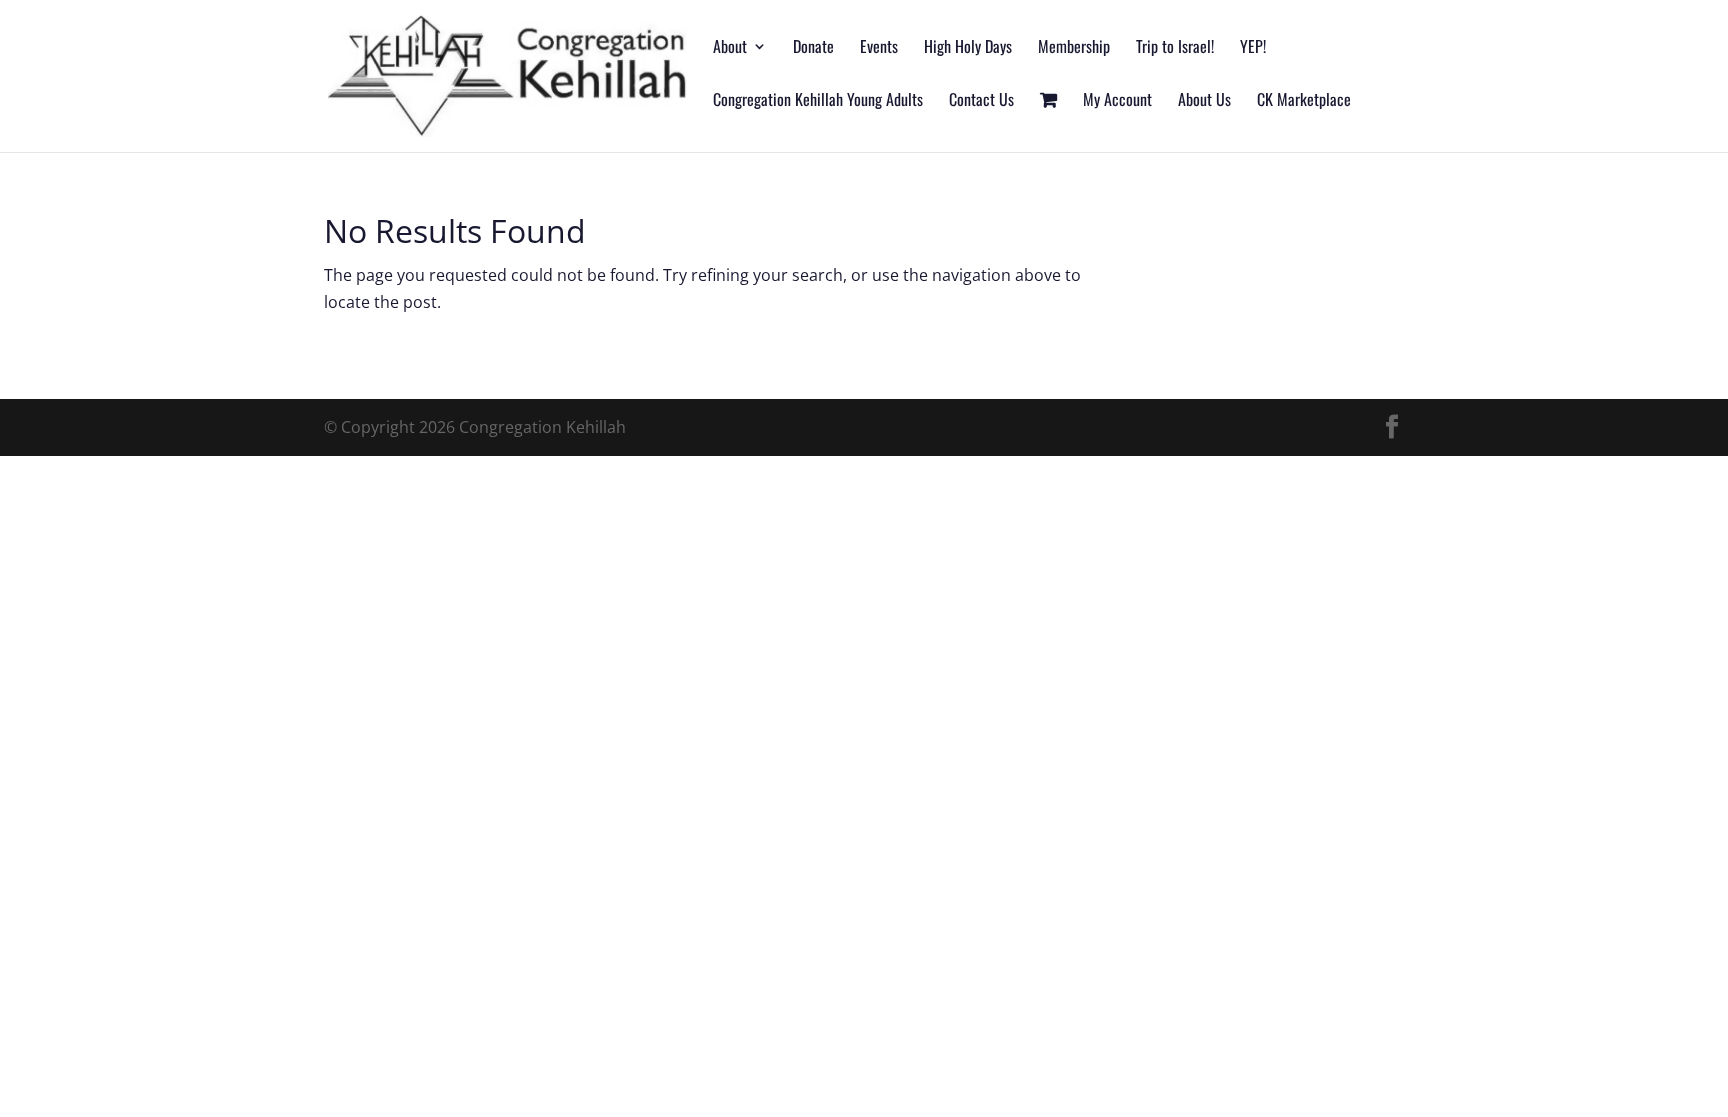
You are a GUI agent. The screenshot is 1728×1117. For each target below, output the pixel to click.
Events (879, 48)
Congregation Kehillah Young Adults (818, 101)
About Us (1204, 101)
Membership (1074, 48)
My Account (1117, 101)
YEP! (1253, 48)
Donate (813, 48)
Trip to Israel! (1175, 48)
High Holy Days (968, 48)
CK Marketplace (1304, 101)
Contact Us (981, 101)
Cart (1048, 122)
